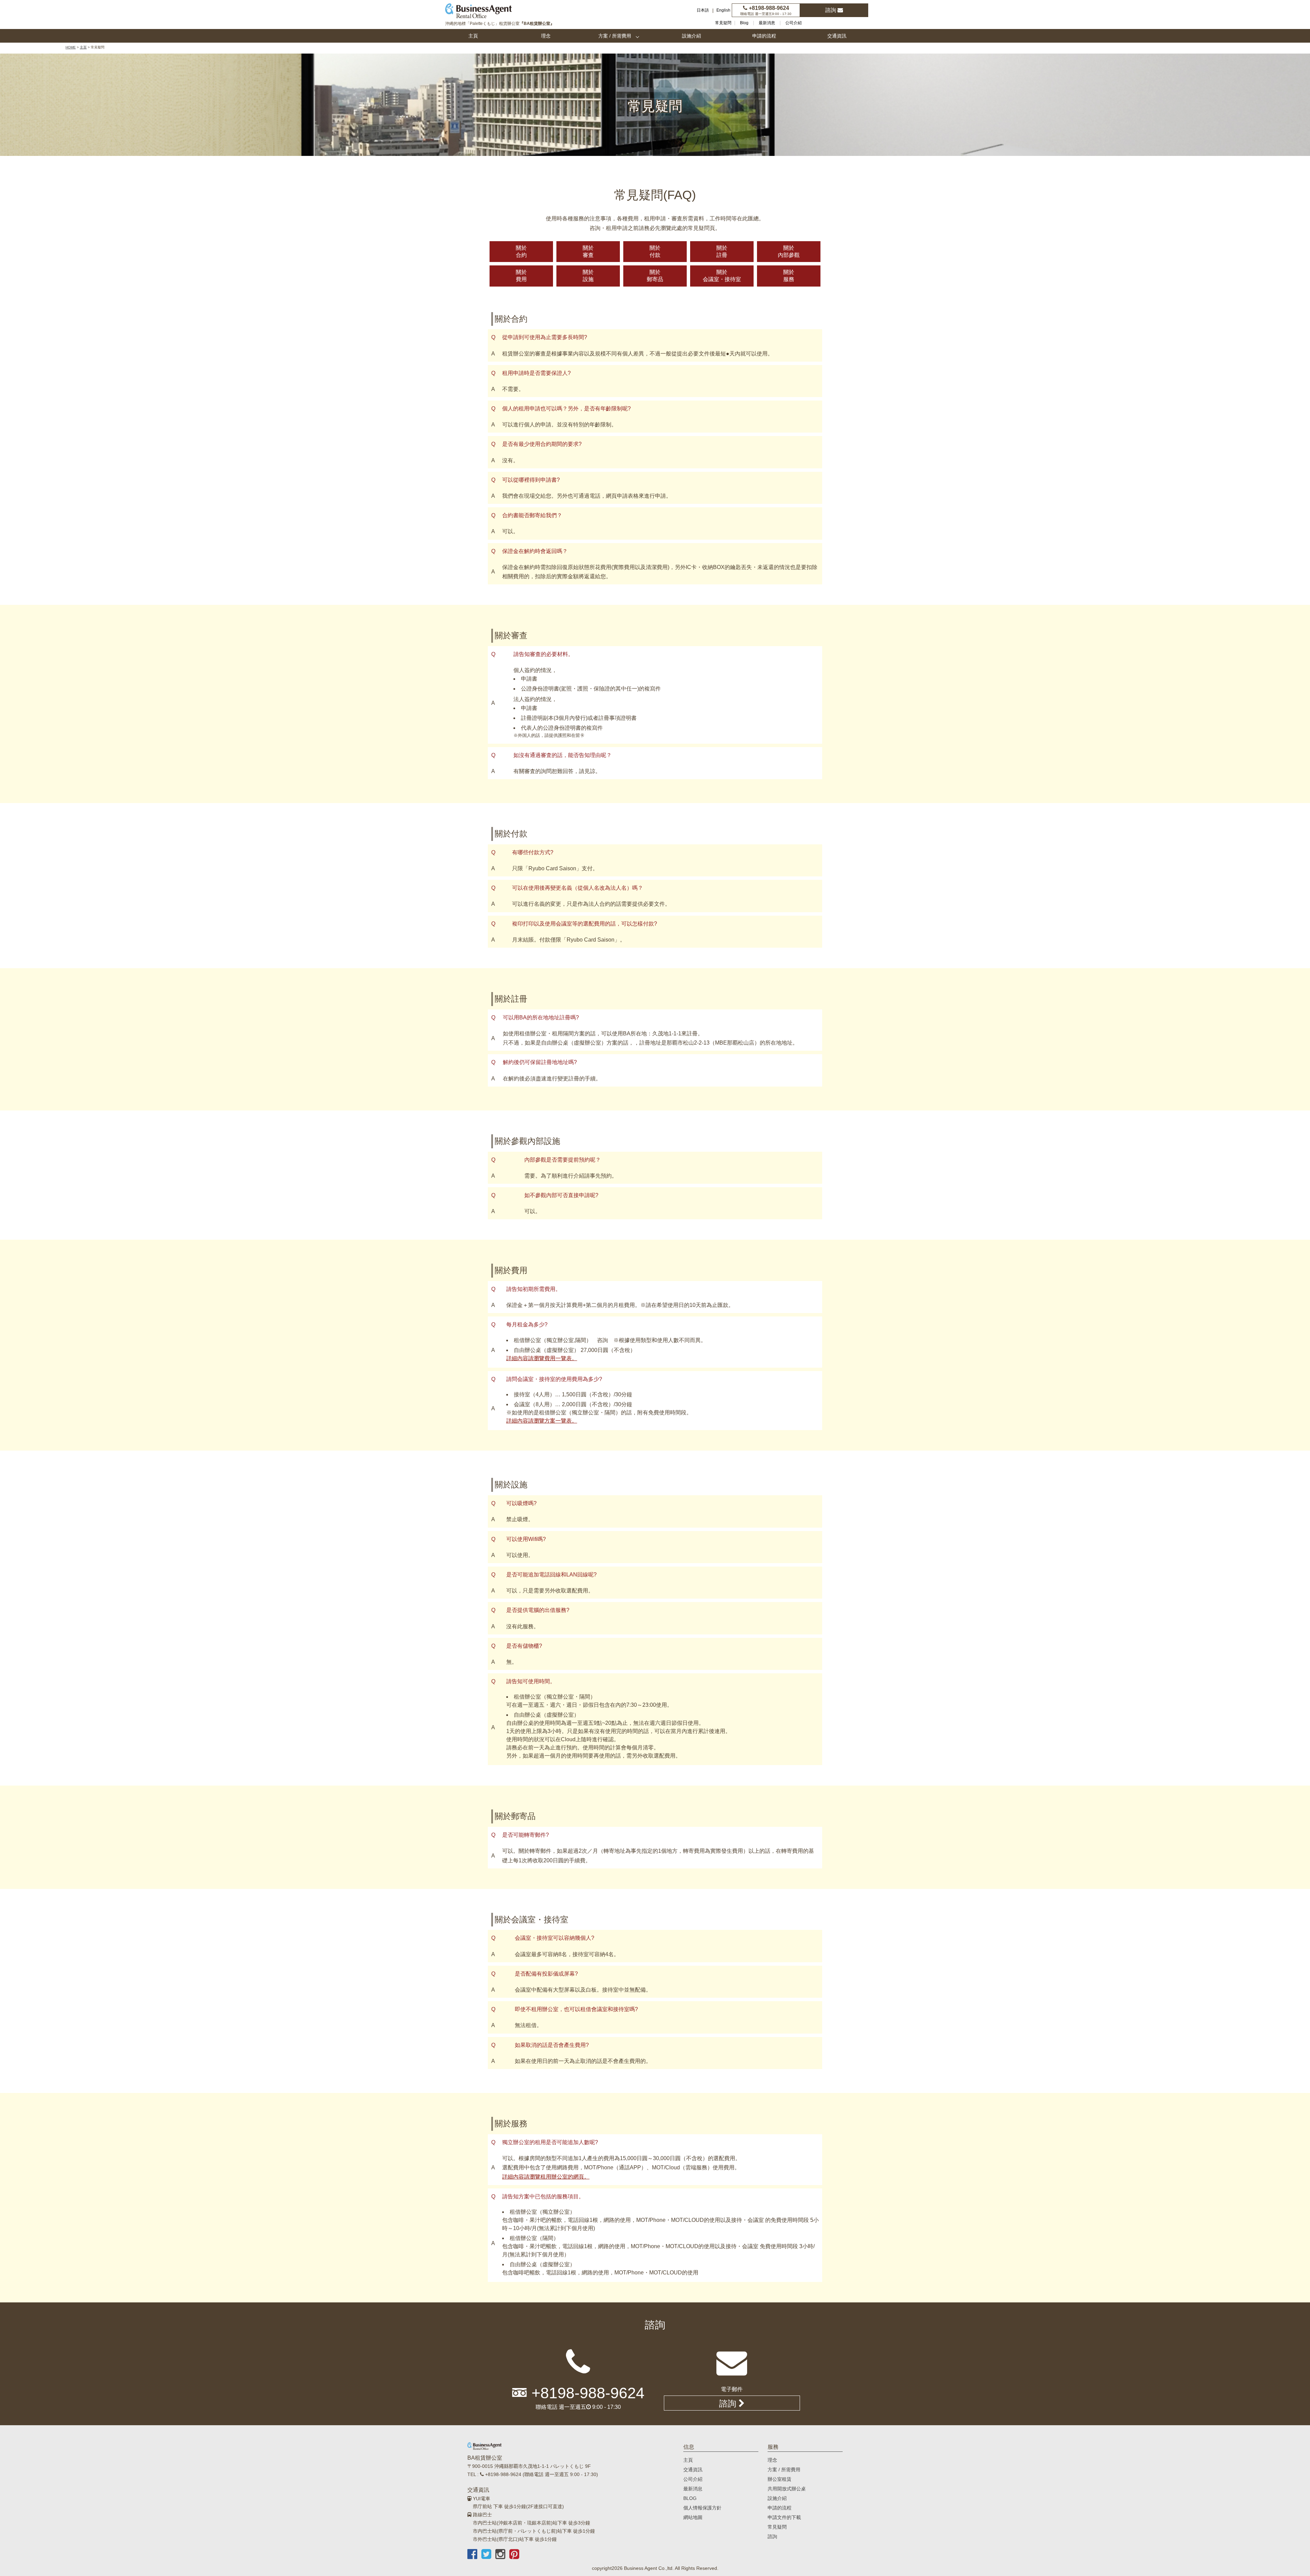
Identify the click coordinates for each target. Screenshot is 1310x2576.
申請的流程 (764, 36)
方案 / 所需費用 (615, 36)
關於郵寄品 (655, 276)
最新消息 (767, 23)
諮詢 (831, 10)
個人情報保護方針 (702, 2508)
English (723, 10)
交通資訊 (837, 36)
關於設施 (588, 276)
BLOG (690, 2498)
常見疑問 (723, 23)
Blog (744, 23)
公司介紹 (794, 23)
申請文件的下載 (784, 2517)
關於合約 (521, 251)
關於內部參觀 (789, 251)
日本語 (703, 10)
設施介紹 (692, 36)
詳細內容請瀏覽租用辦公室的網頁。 (546, 2177)
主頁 (473, 36)
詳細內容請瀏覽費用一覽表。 (542, 1358)
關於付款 (655, 251)
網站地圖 (693, 2517)
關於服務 (789, 276)
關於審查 (588, 251)
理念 (546, 36)
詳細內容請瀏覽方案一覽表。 (542, 1421)
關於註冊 (722, 251)
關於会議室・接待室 (722, 276)
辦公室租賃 (780, 2479)
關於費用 (521, 276)
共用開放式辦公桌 (787, 2489)
